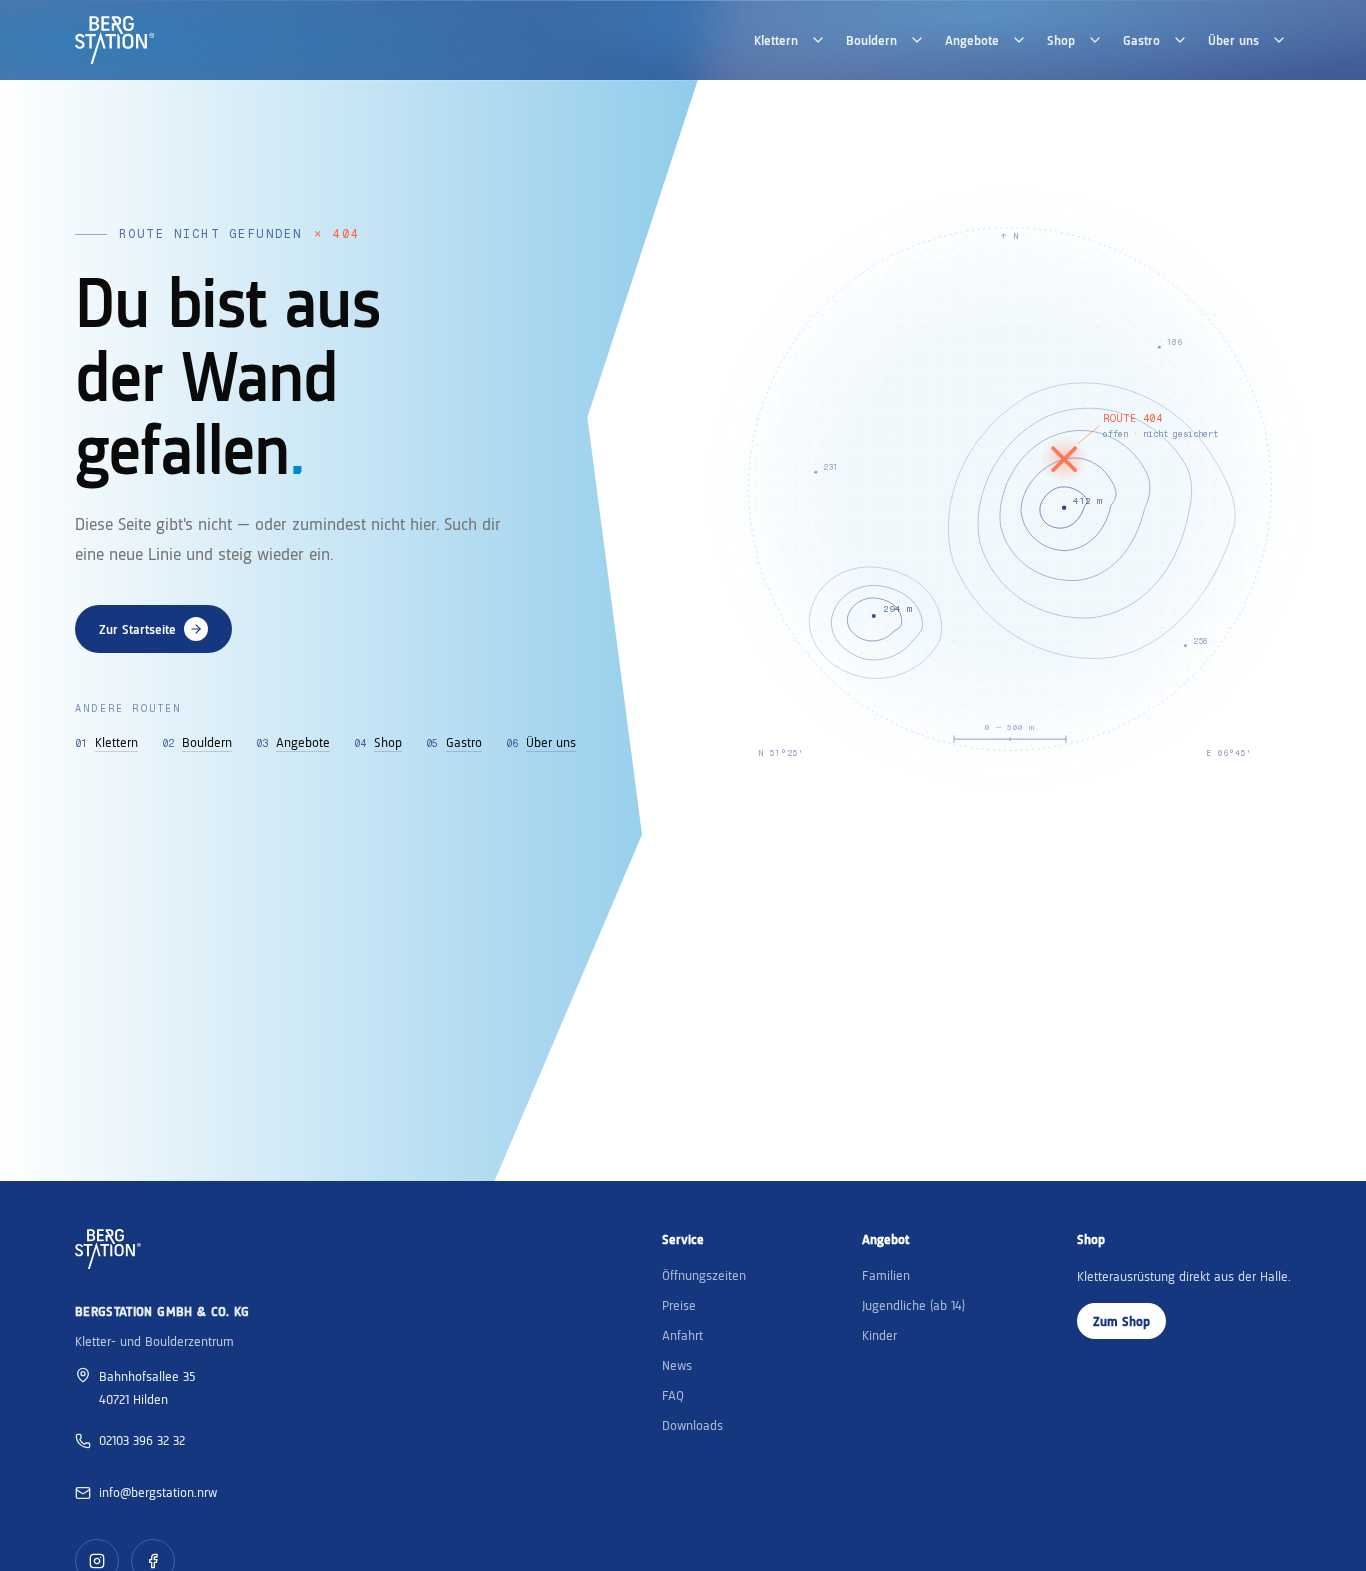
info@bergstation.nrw (158, 1492)
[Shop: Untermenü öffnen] (1095, 40)
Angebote (972, 40)
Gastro (1141, 40)
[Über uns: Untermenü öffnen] (1279, 40)
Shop (1061, 40)
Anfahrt (682, 1335)
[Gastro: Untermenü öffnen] (1180, 40)
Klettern (776, 40)
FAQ (673, 1395)
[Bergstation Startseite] (114, 40)
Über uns (1233, 40)
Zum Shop (1121, 1321)
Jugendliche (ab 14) (913, 1305)
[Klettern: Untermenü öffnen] (818, 40)
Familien (886, 1275)
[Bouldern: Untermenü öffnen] (917, 40)
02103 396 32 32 (142, 1440)
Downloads (692, 1425)
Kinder (879, 1335)
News (677, 1365)
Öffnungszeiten (704, 1275)
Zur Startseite (137, 629)
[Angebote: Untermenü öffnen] (1019, 40)
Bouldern (871, 40)
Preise (679, 1305)
